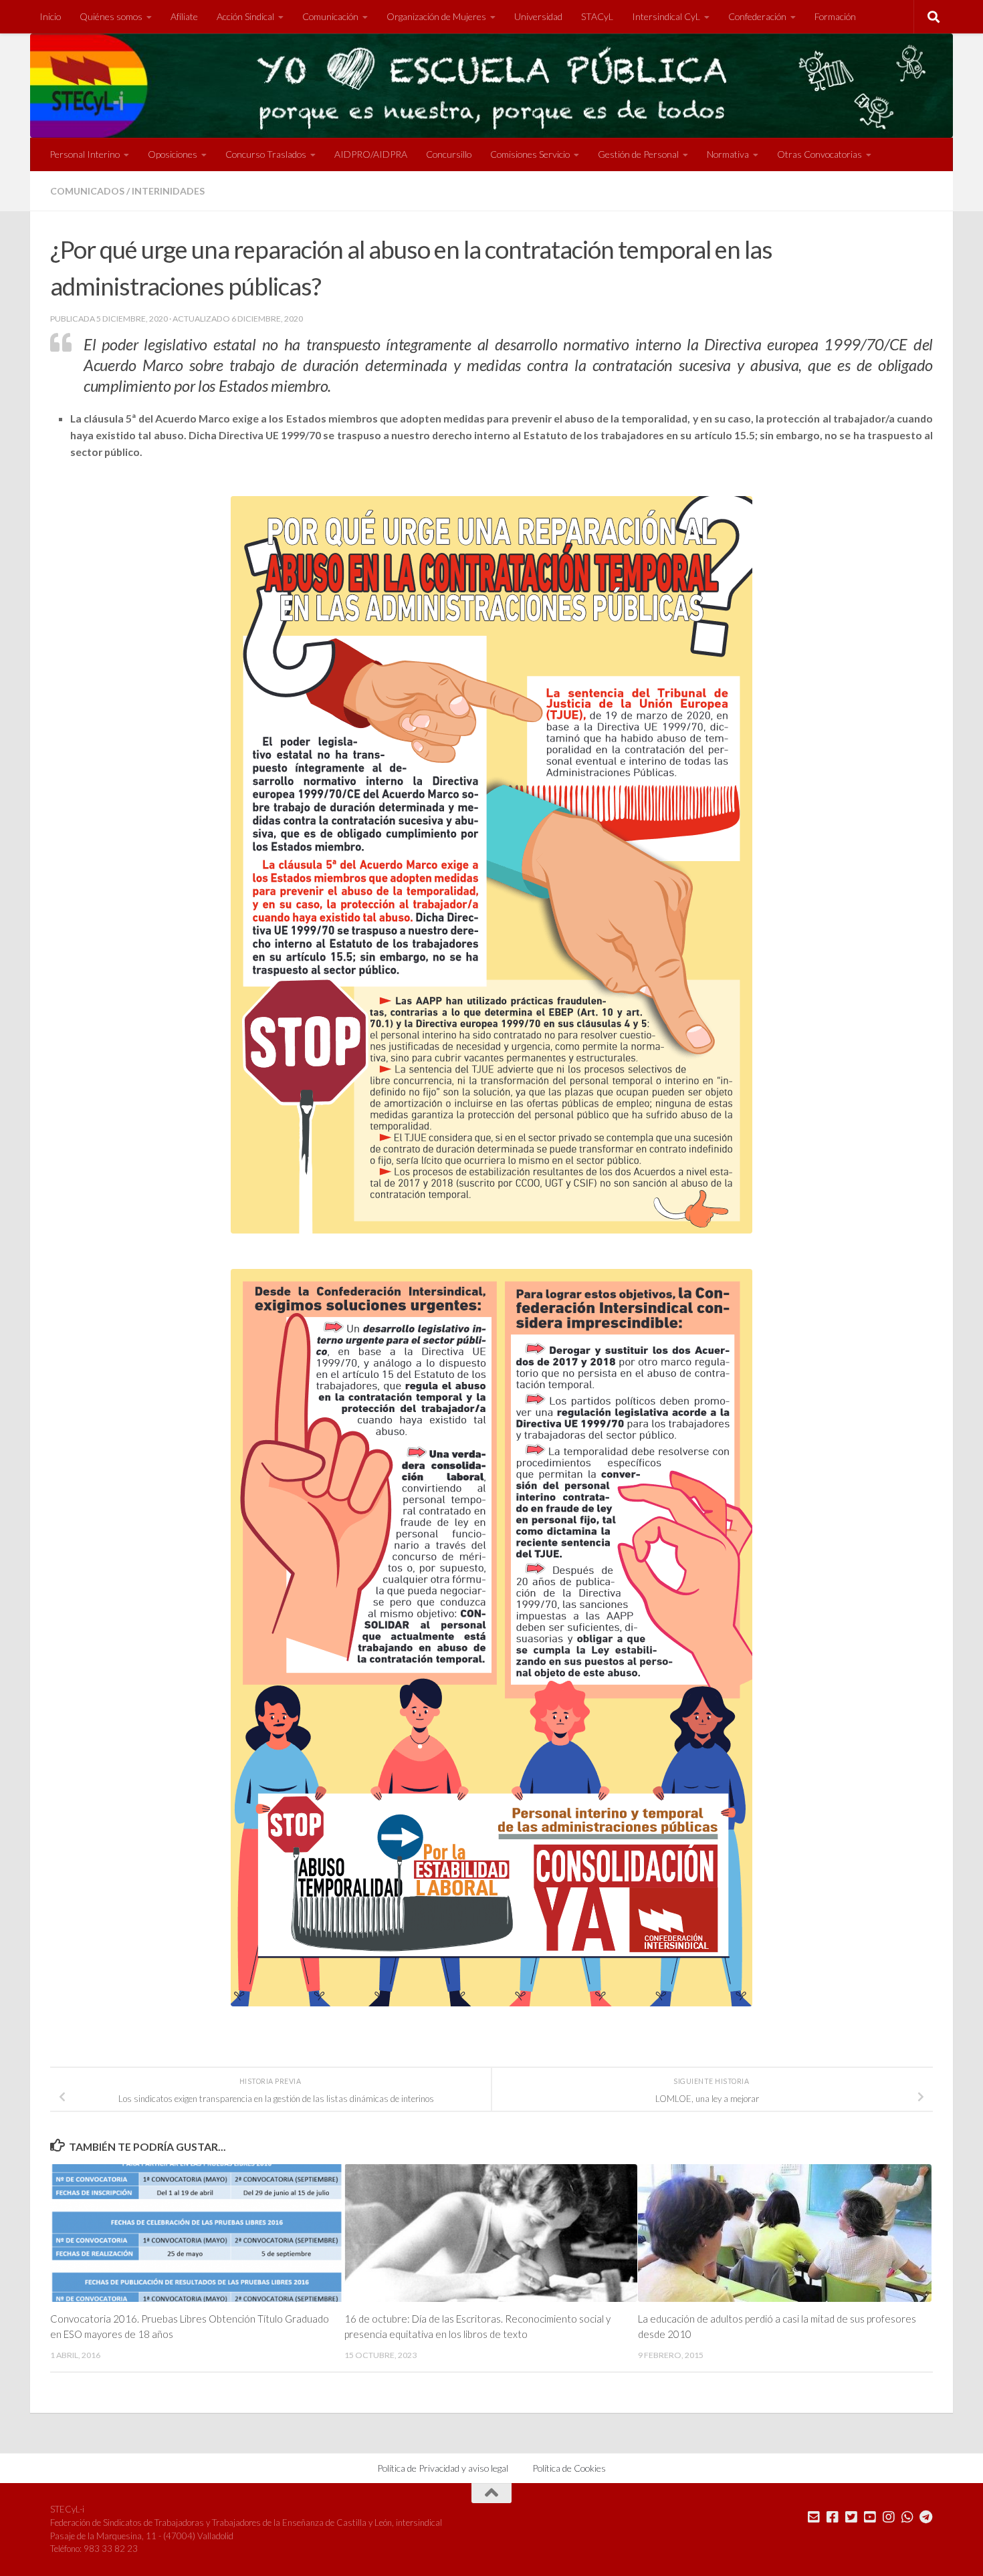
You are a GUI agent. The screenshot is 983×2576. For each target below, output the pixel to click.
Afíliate (184, 16)
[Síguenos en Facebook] (833, 2517)
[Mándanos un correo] (814, 2517)
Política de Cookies (569, 2468)
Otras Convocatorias (820, 154)
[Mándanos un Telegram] (926, 2517)
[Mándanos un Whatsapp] (907, 2517)
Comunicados (87, 191)
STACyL (597, 16)
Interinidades (168, 191)
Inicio (50, 16)
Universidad (538, 16)
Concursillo (449, 154)
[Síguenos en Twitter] (851, 2517)
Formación (835, 16)
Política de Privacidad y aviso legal (443, 2468)
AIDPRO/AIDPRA (371, 154)
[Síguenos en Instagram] (889, 2517)
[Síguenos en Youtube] (870, 2517)
